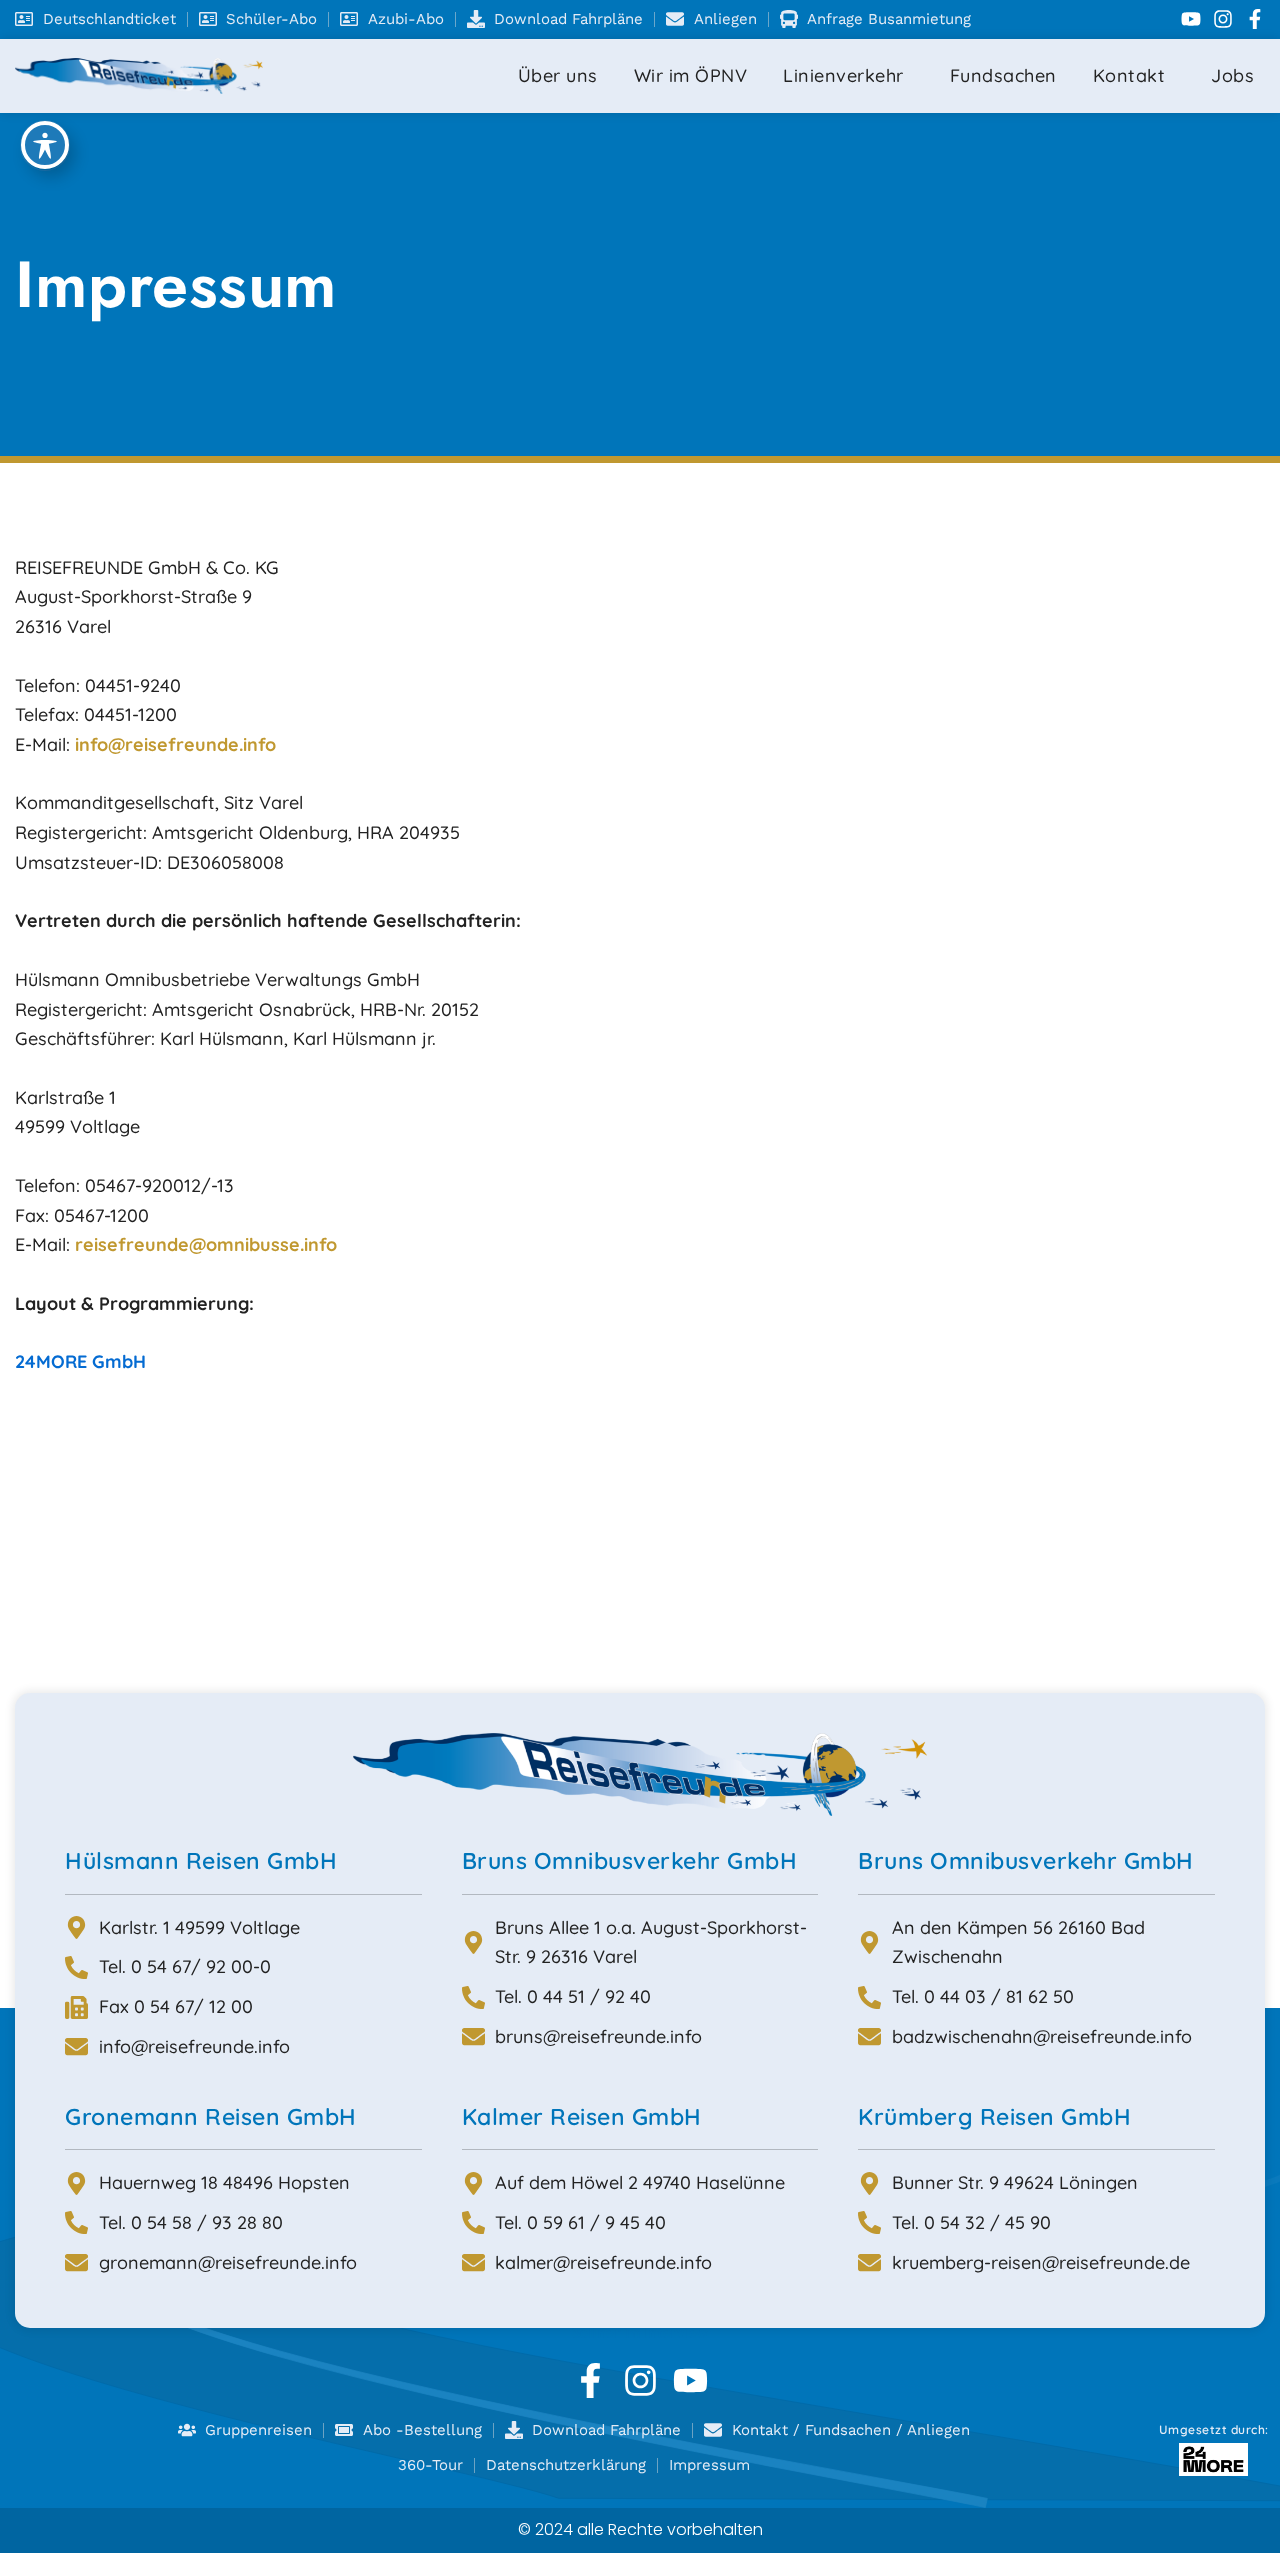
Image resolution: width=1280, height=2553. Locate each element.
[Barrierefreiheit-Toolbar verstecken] (45, 145)
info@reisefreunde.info (175, 744)
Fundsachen (1003, 75)
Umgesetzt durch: (1214, 2429)
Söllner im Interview (640, 2331)
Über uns (558, 75)
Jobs (1232, 75)
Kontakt (1129, 75)
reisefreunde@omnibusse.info (206, 1244)
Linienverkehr (843, 75)
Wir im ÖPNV (691, 75)
